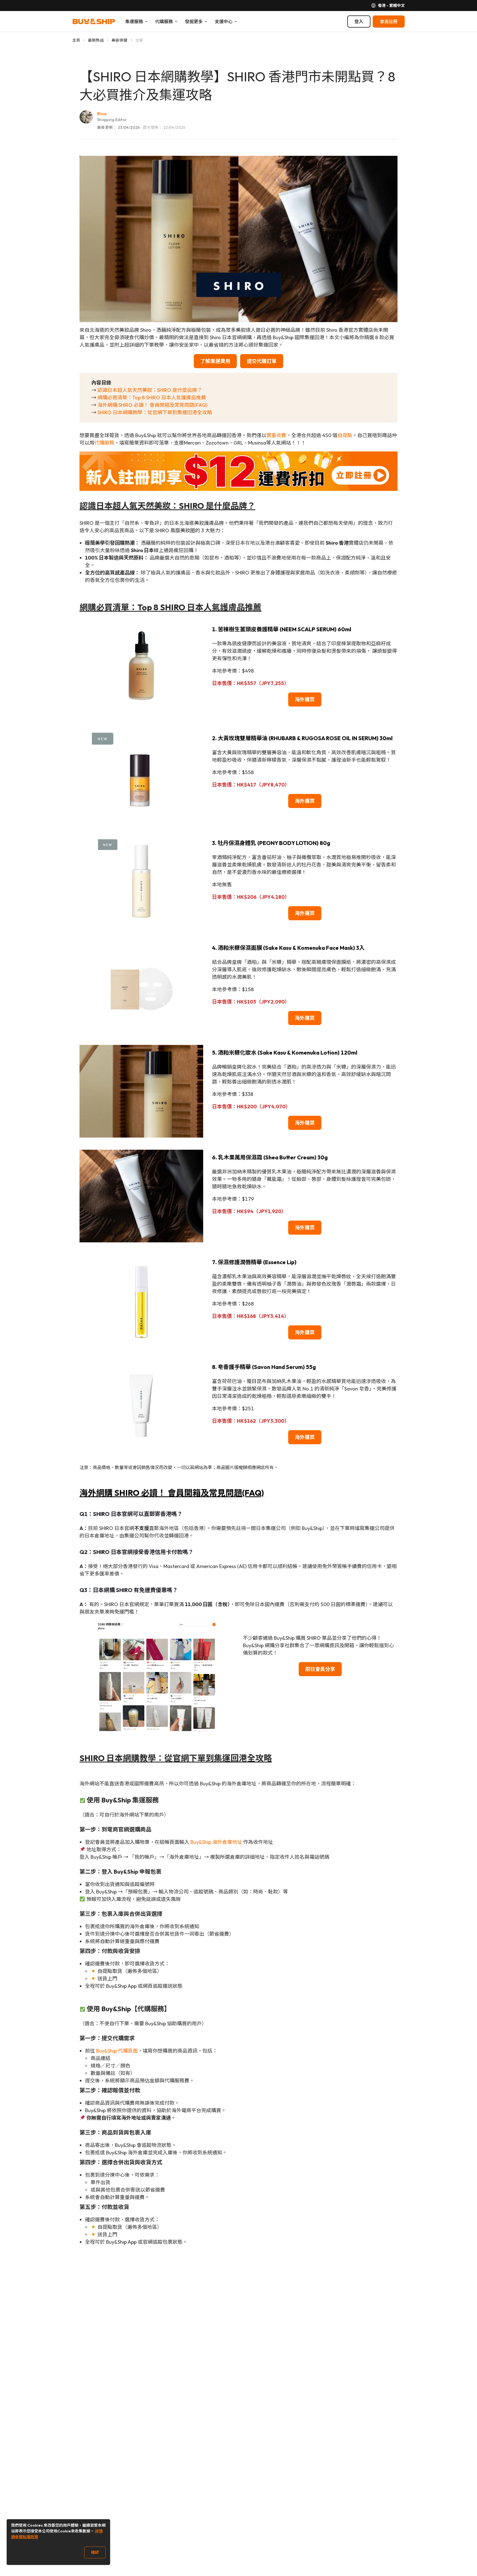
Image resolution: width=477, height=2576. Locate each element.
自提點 (345, 435)
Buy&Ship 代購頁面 (117, 2051)
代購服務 (104, 443)
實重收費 (276, 435)
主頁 (76, 40)
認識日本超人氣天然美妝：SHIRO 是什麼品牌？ (150, 390)
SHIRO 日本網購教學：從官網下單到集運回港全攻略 (155, 412)
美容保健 (119, 40)
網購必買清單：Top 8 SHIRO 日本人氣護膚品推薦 (152, 398)
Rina (102, 114)
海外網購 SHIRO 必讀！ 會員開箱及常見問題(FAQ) (152, 405)
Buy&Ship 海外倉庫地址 (216, 1842)
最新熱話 (96, 40)
